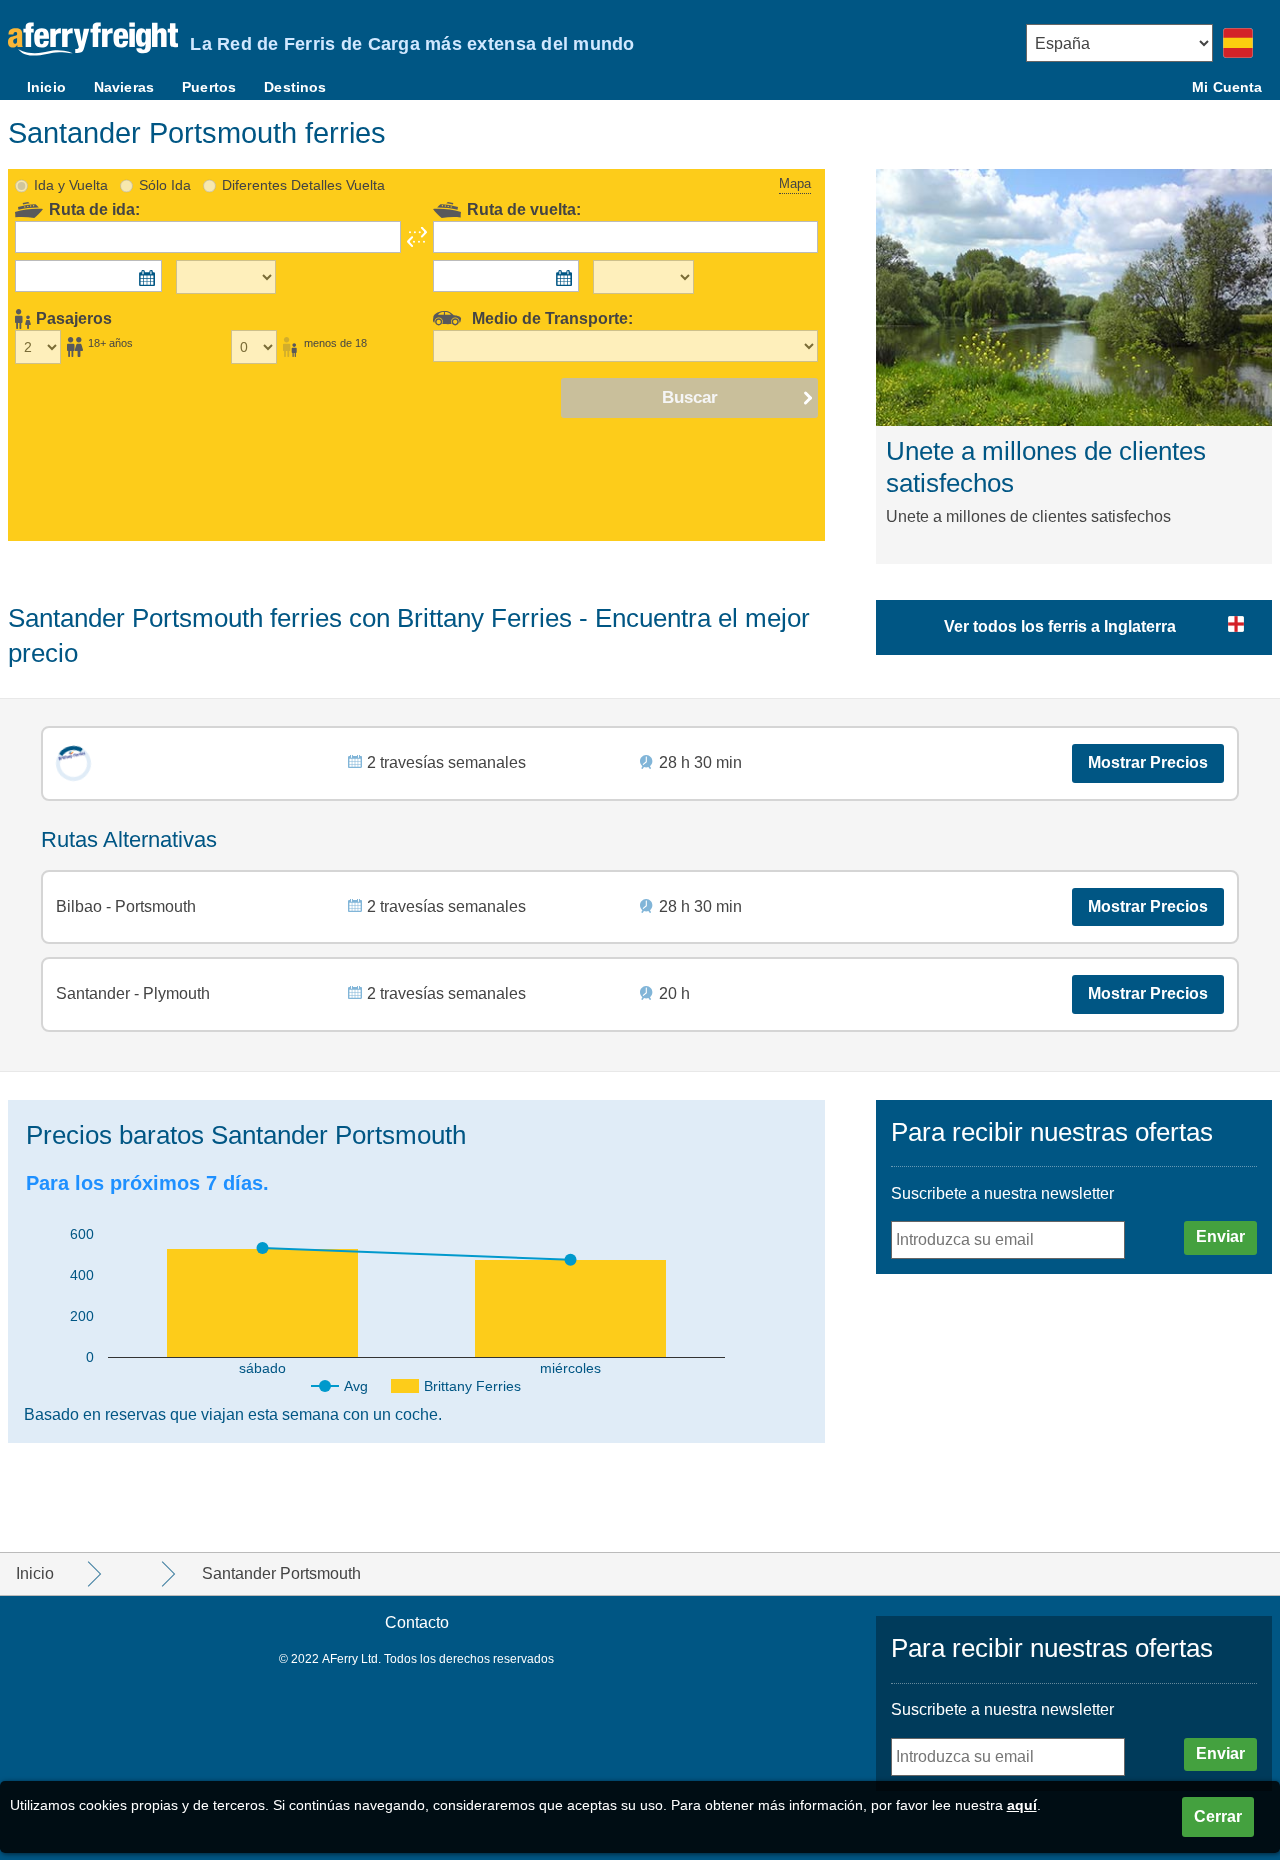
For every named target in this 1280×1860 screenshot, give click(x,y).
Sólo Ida (165, 185)
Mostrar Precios (1148, 762)
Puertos (209, 87)
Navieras (124, 87)
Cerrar (1218, 1816)
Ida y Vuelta (71, 185)
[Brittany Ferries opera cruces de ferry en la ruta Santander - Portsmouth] (73, 763)
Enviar (1220, 1236)
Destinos (295, 87)
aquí (1022, 1805)
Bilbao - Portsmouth (126, 906)
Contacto (417, 1622)
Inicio (46, 87)
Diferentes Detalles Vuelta (303, 185)
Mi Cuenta (1227, 87)
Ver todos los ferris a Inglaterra (1060, 626)
